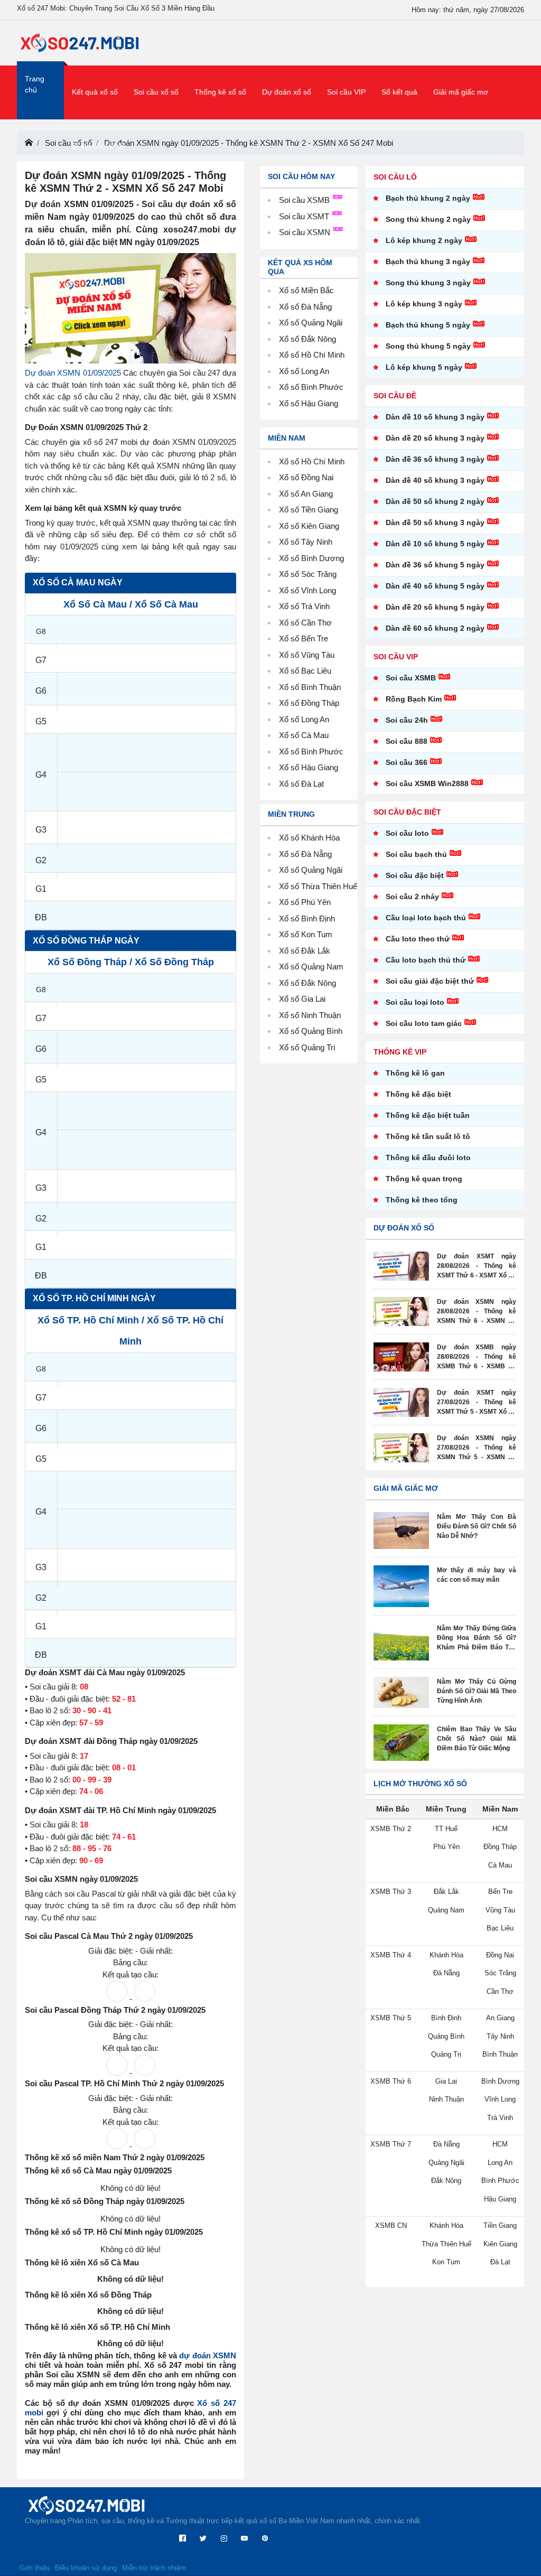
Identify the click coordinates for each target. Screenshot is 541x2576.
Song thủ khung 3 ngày (428, 283)
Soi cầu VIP (346, 92)
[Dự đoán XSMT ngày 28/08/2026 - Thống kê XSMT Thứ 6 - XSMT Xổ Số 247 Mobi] (401, 1266)
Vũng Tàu (318, 655)
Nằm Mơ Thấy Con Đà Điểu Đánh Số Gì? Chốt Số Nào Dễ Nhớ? (477, 1526)
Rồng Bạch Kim (414, 699)
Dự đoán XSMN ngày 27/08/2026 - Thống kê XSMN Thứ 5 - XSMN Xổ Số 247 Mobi (477, 1448)
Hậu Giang (320, 767)
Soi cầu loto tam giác (424, 1023)
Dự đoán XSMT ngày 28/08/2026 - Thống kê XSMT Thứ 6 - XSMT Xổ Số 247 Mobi (477, 1266)
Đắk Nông (319, 983)
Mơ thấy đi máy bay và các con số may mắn (477, 1575)
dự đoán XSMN (208, 2355)
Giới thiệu (35, 2568)
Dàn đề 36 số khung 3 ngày (435, 459)
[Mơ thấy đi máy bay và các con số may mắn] (401, 1586)
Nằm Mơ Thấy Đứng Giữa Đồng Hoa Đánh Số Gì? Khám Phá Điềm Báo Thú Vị (477, 1638)
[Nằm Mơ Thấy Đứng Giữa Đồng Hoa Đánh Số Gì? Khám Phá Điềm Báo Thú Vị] (401, 1642)
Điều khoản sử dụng (86, 2568)
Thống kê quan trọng (424, 1179)
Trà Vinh (315, 606)
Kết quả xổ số (95, 92)
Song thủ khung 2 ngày (428, 219)
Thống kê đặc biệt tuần (428, 1115)
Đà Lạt (313, 784)
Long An (315, 719)
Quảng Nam (322, 967)
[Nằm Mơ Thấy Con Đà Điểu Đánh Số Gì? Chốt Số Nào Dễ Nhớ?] (401, 1530)
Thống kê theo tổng (422, 1200)
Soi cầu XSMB (305, 200)
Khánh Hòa (320, 838)
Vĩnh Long (319, 590)
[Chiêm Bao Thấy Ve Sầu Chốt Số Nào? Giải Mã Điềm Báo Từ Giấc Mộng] (401, 1743)
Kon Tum (317, 934)
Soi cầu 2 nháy (412, 897)
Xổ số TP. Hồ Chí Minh (88, 1320)
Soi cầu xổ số (156, 92)
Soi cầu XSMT (305, 216)
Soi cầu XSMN (306, 232)
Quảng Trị (318, 1047)
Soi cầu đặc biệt (415, 875)
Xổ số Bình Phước (311, 387)
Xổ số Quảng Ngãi (311, 323)
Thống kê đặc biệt (418, 1094)
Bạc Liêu (316, 671)
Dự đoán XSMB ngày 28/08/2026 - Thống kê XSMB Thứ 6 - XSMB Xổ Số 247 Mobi (477, 1357)
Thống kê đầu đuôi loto (428, 1158)
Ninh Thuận (321, 1015)
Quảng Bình (322, 1031)
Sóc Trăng (319, 574)
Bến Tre (315, 638)
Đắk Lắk (316, 951)
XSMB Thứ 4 (391, 1955)
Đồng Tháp (320, 703)
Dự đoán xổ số (287, 92)
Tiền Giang (320, 510)
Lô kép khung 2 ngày (424, 240)
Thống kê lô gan (415, 1073)
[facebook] (183, 2539)
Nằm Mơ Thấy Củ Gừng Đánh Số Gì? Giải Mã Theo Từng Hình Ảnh (477, 1691)
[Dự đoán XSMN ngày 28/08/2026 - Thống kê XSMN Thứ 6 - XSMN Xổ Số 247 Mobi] (401, 1312)
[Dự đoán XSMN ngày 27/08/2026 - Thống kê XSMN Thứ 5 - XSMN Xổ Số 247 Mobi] (401, 1448)
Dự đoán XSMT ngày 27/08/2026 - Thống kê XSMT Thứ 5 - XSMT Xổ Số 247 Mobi (477, 1403)
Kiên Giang (320, 526)
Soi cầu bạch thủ (416, 854)
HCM (500, 1829)
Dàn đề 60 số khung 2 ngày (435, 628)
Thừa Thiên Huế (329, 886)
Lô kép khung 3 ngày (424, 304)
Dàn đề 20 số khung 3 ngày (435, 438)
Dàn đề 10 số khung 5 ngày (435, 544)
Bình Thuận (321, 687)
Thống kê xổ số (220, 92)
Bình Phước (322, 752)
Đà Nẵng (316, 854)
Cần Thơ (316, 623)
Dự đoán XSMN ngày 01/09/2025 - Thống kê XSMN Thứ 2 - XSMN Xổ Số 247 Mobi (249, 143)
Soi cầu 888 (407, 741)
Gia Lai (313, 999)
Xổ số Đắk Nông (307, 339)
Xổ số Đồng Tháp (87, 962)
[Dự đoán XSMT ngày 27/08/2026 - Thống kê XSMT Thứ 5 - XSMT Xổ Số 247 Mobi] (401, 1402)
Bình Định (318, 918)
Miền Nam (287, 438)
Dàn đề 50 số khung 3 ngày (435, 522)
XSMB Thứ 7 (391, 2144)
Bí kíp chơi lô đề (99, 146)
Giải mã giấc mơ (461, 92)
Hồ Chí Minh (323, 461)
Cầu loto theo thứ (418, 939)
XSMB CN (391, 2225)
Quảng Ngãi (322, 870)
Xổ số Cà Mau (95, 604)
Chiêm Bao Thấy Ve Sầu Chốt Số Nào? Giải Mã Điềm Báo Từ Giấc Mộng (477, 1739)
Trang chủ (35, 84)
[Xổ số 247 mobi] (29, 143)
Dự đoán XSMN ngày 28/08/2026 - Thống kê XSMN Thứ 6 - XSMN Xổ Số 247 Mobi (477, 1312)
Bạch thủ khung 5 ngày (428, 325)
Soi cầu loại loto (415, 1002)
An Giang (317, 494)
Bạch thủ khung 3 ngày (428, 262)
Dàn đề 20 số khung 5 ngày (435, 607)
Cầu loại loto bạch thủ (426, 918)
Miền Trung (291, 814)
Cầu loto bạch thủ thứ (426, 960)
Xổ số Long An (304, 371)
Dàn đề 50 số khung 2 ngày (435, 501)
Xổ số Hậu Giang (309, 403)
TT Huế (446, 1829)
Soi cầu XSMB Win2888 (427, 783)
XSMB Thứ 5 (391, 2018)
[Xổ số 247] (80, 43)
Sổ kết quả (399, 92)
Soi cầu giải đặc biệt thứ (430, 981)
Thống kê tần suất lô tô (428, 1136)
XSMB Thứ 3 (391, 1892)
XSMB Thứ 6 (391, 2081)
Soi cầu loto (407, 833)
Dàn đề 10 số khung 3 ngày (435, 417)
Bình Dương (323, 558)
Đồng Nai (317, 477)
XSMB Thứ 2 (391, 1829)
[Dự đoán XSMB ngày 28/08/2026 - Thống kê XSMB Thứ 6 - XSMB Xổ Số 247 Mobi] (401, 1357)
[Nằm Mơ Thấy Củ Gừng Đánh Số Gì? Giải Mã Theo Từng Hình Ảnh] (401, 1692)
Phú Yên (316, 902)
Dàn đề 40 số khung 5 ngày (435, 586)
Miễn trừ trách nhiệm (154, 2568)
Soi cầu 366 (407, 762)
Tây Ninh (317, 542)
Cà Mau (315, 735)
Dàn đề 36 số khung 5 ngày (435, 565)
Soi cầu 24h (407, 720)
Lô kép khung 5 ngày (424, 367)
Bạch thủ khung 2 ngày (428, 198)
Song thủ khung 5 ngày (428, 346)
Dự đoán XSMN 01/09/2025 (73, 373)
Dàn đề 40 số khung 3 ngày (435, 480)
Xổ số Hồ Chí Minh (312, 355)
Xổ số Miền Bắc (306, 290)
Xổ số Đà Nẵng (305, 307)
